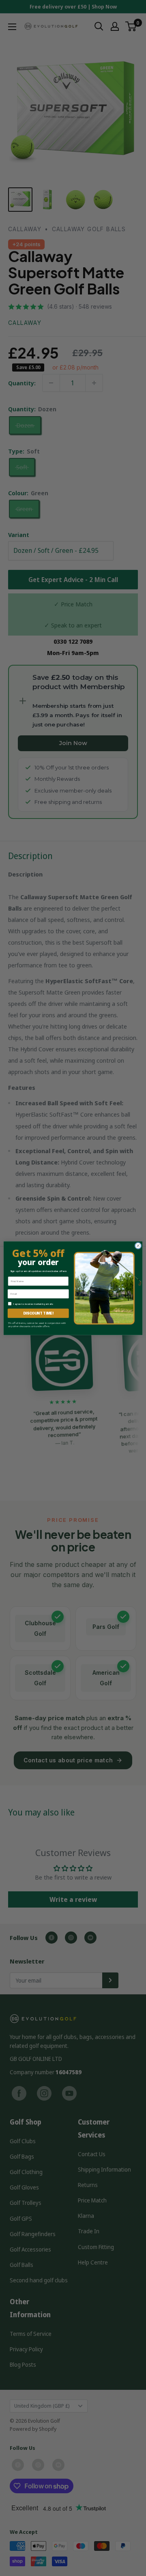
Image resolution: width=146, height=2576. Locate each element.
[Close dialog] (138, 1245)
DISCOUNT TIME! (38, 1313)
